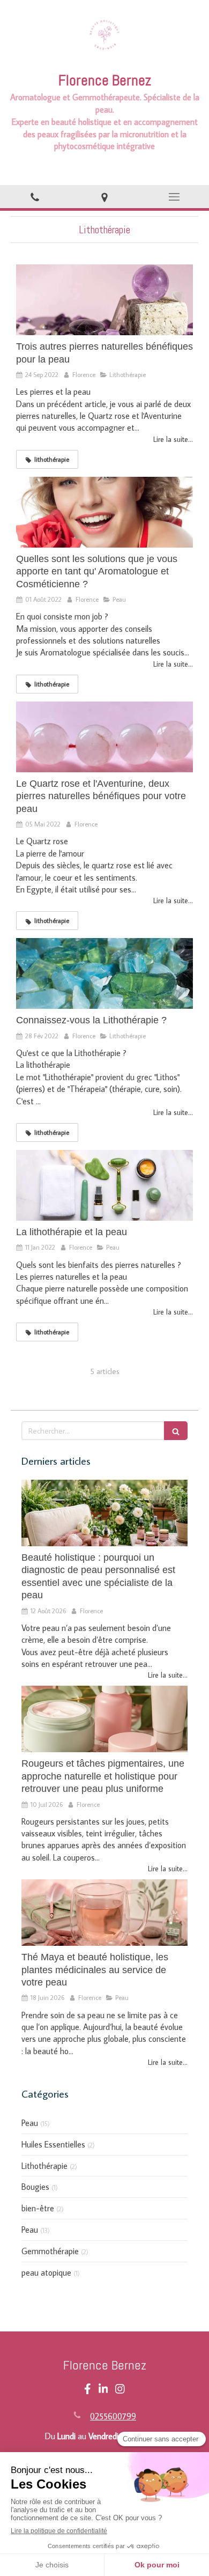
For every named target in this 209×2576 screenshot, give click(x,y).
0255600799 (113, 2416)
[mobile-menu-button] (174, 197)
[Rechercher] (176, 1431)
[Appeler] (35, 197)
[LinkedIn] (103, 2391)
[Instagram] (120, 2391)
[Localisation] (104, 197)
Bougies (35, 2187)
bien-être (38, 2208)
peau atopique (46, 2272)
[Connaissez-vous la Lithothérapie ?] (104, 973)
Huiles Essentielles (53, 2144)
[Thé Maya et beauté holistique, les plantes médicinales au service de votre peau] (104, 1913)
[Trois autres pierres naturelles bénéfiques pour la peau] (104, 300)
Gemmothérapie (50, 2251)
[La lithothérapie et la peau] (104, 1185)
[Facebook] (88, 2391)
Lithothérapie (44, 2166)
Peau (30, 2123)
